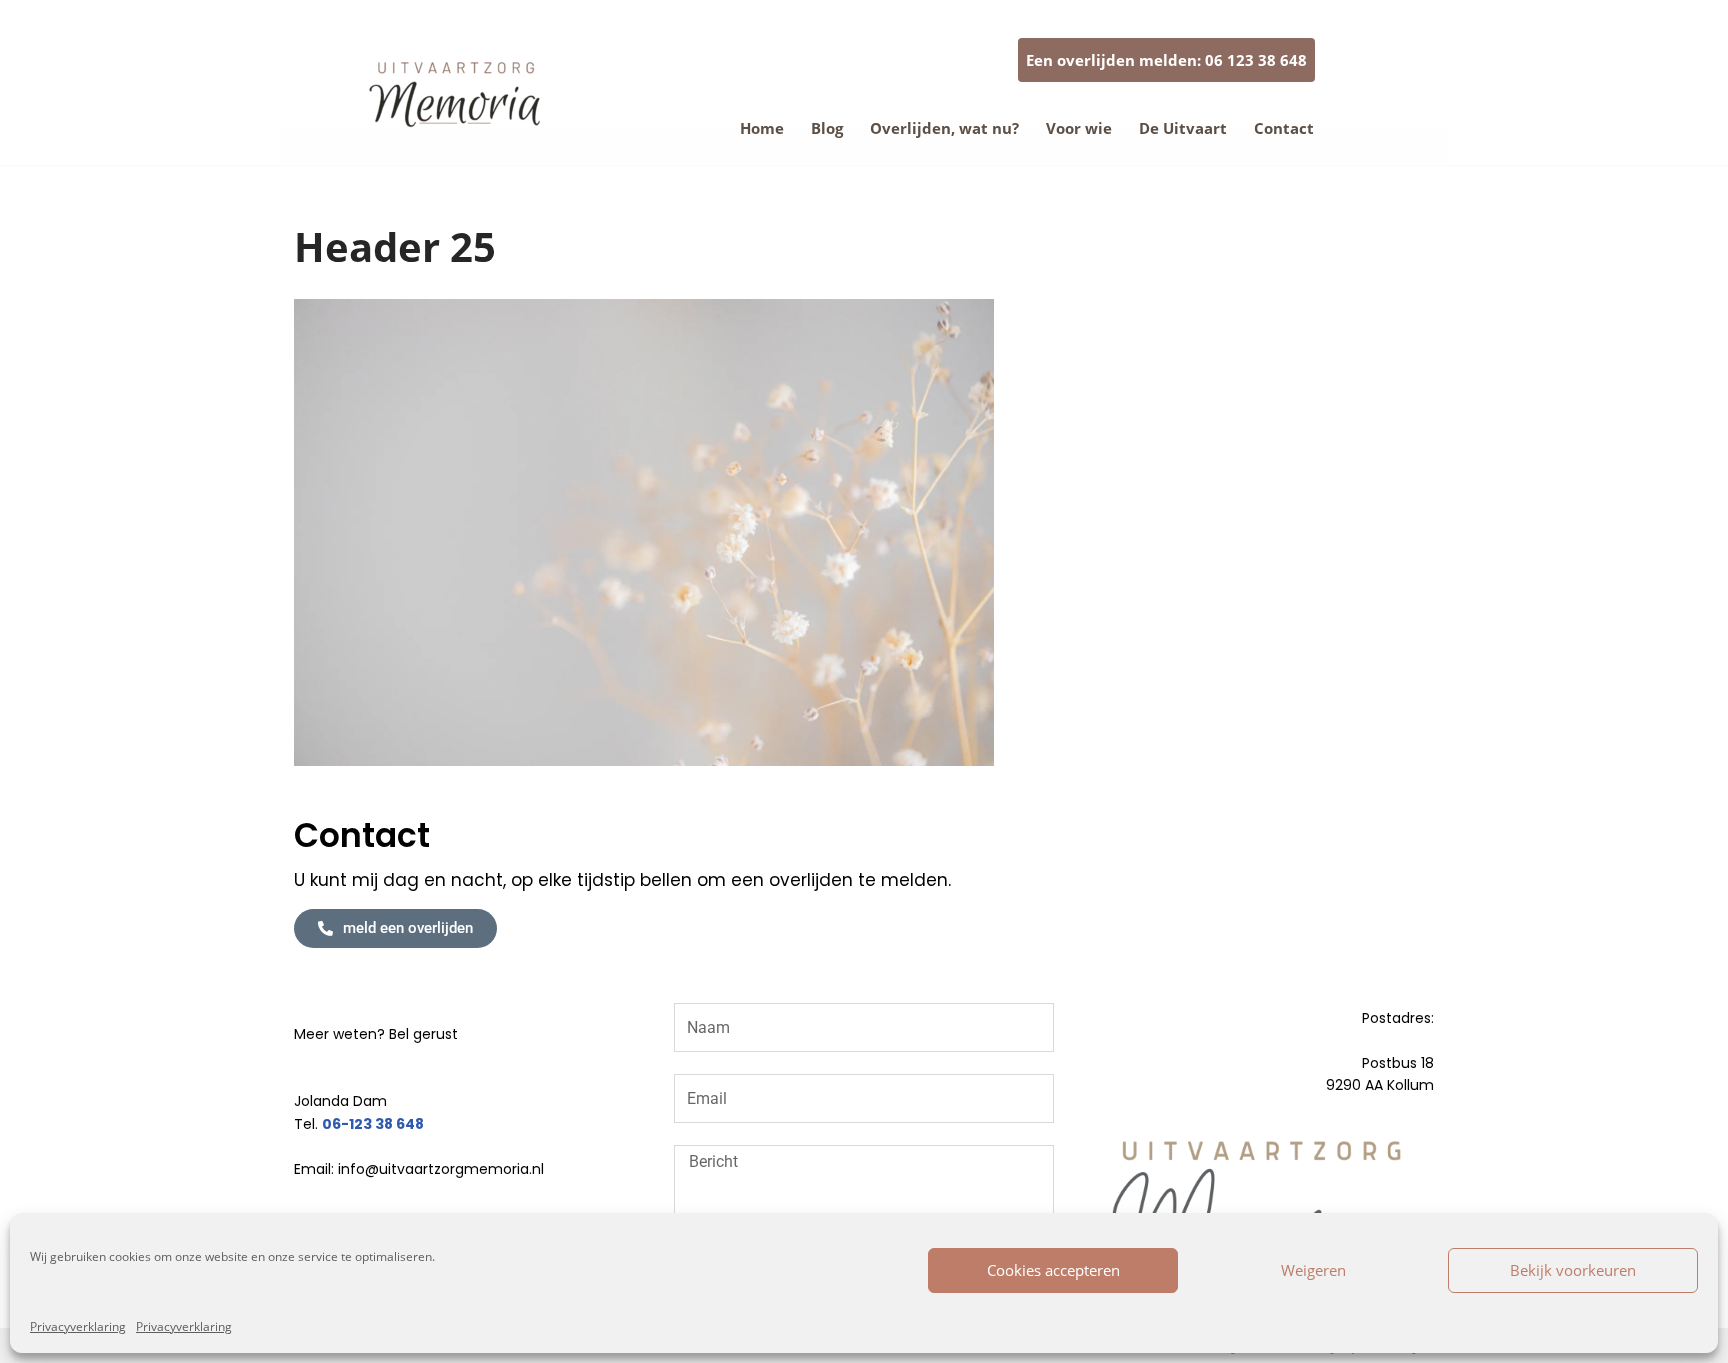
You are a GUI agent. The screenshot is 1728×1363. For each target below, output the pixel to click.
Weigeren (1313, 1270)
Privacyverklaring (78, 1326)
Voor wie (1079, 128)
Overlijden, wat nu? (944, 128)
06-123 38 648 (373, 1124)
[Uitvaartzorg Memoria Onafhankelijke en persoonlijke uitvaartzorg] (459, 96)
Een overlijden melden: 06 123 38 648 (1166, 60)
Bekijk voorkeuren (1573, 1270)
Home (762, 128)
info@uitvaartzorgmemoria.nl (441, 1169)
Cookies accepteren (1053, 1270)
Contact (1284, 128)
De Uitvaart (1183, 128)
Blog (827, 128)
